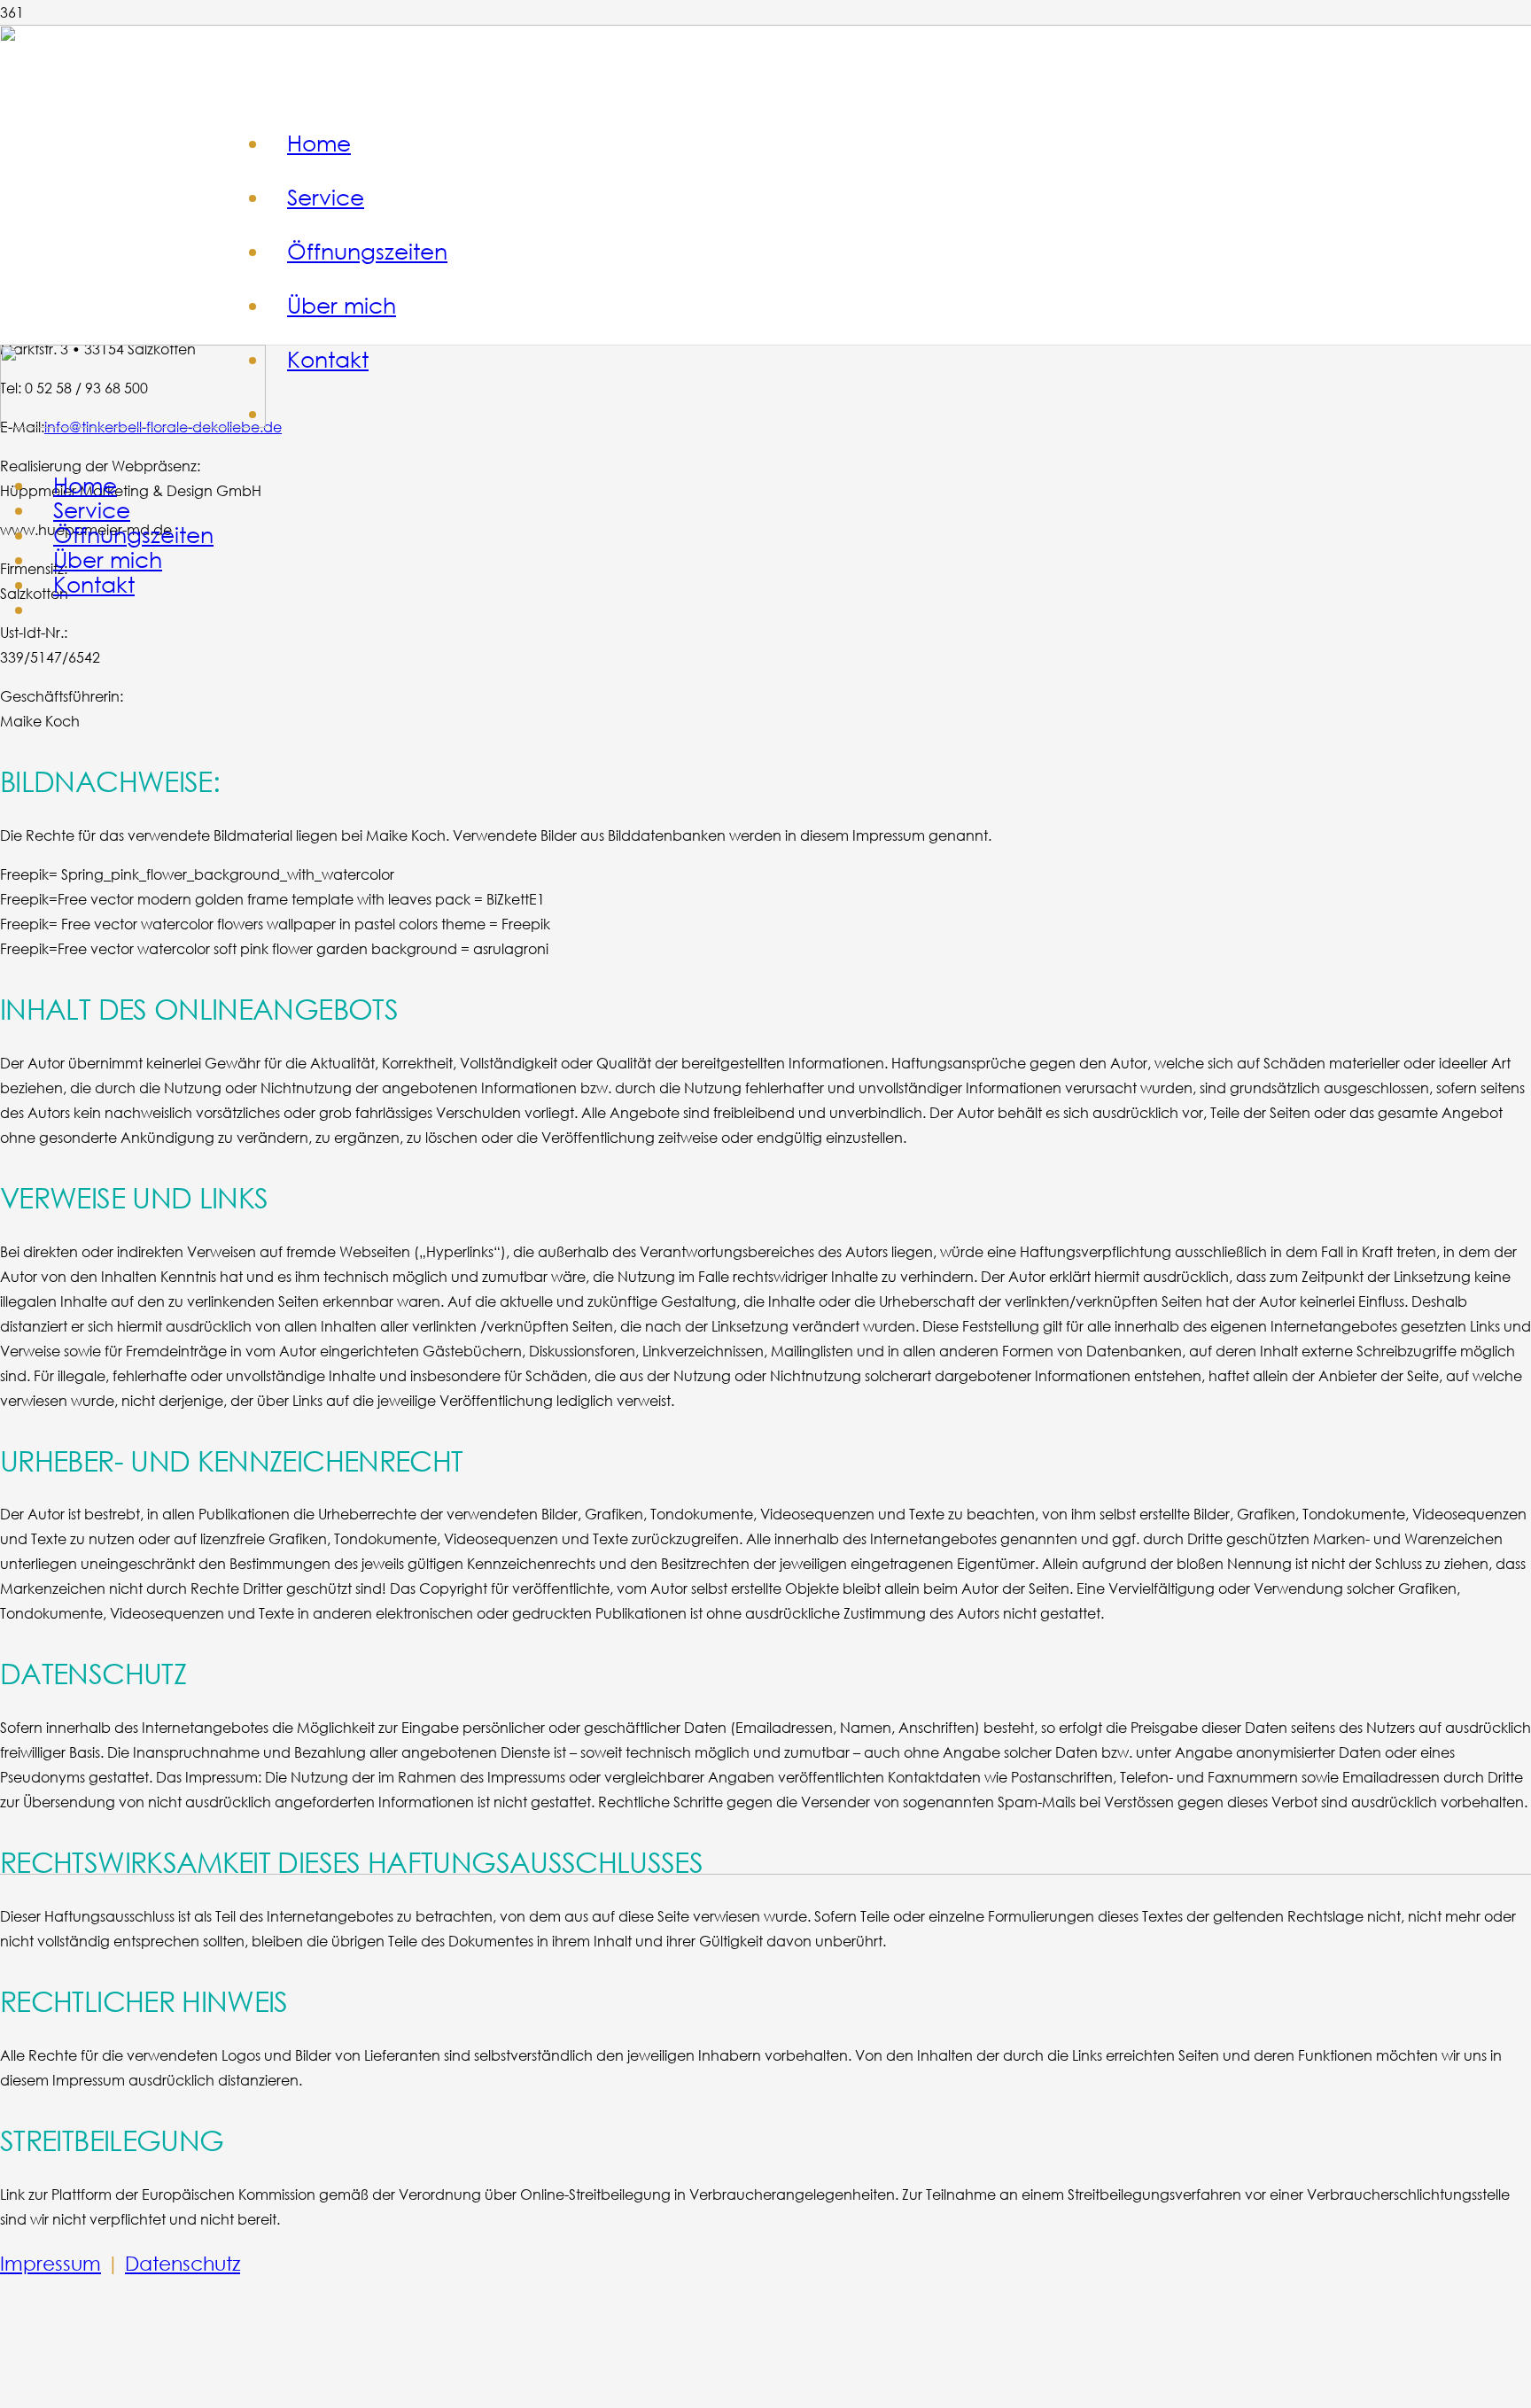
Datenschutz (183, 2263)
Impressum (51, 2263)
